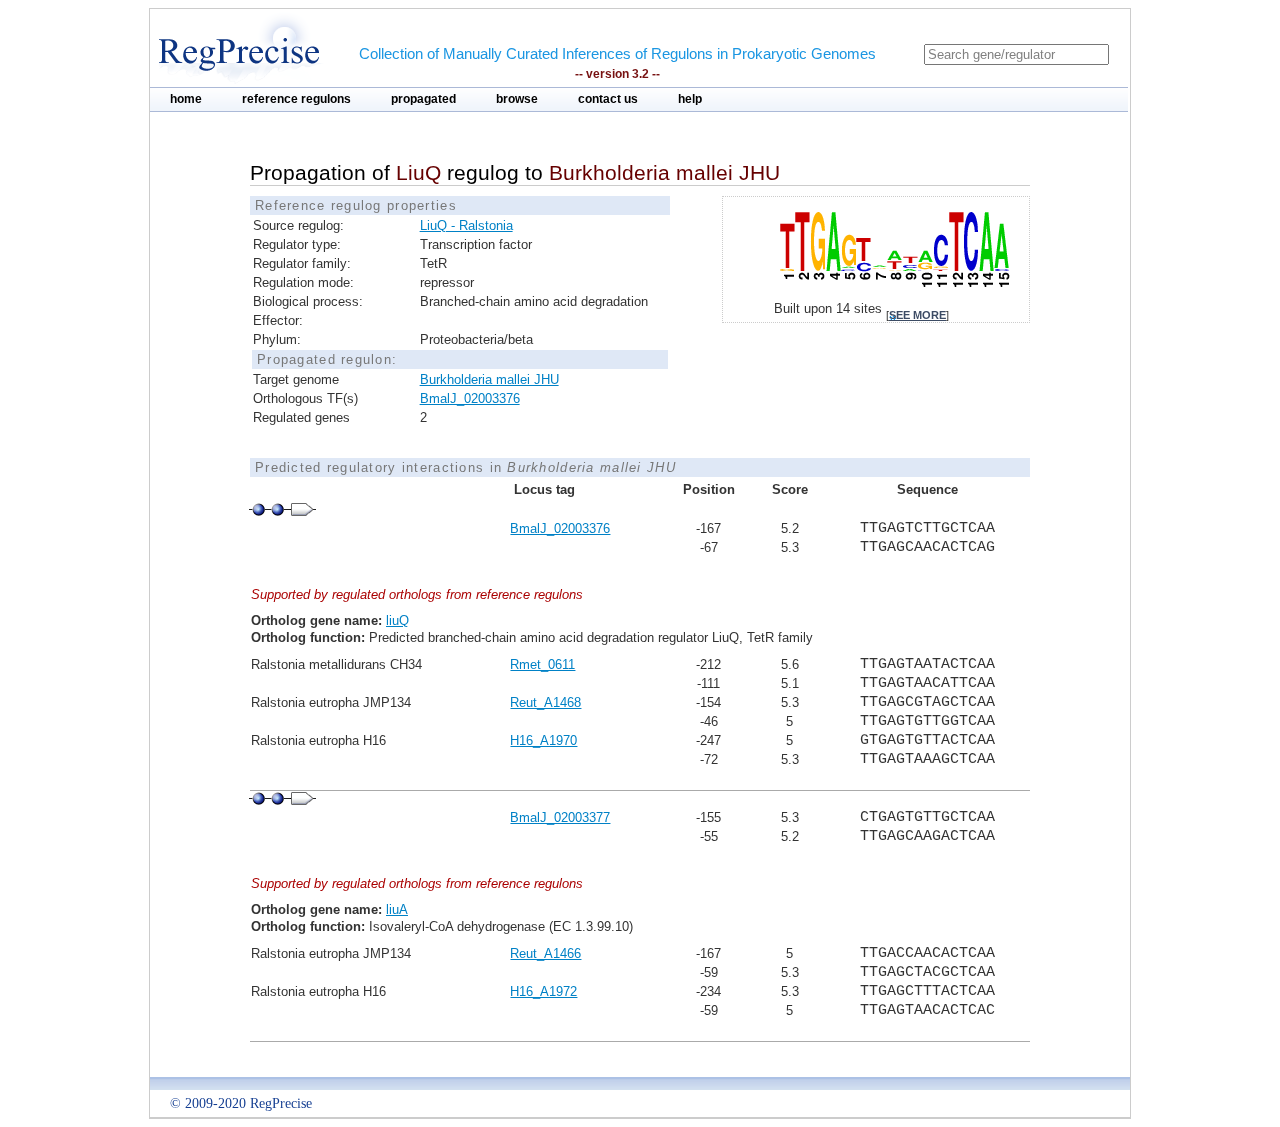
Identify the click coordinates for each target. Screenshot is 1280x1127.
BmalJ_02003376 (470, 398)
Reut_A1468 (545, 702)
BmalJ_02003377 (560, 817)
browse (517, 99)
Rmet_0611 (542, 664)
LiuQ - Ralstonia (466, 225)
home (186, 99)
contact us (608, 99)
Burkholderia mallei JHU (489, 379)
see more (917, 315)
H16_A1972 (543, 991)
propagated (423, 99)
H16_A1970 (543, 740)
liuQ (397, 620)
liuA (397, 909)
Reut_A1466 (545, 953)
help (690, 99)
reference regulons (296, 99)
